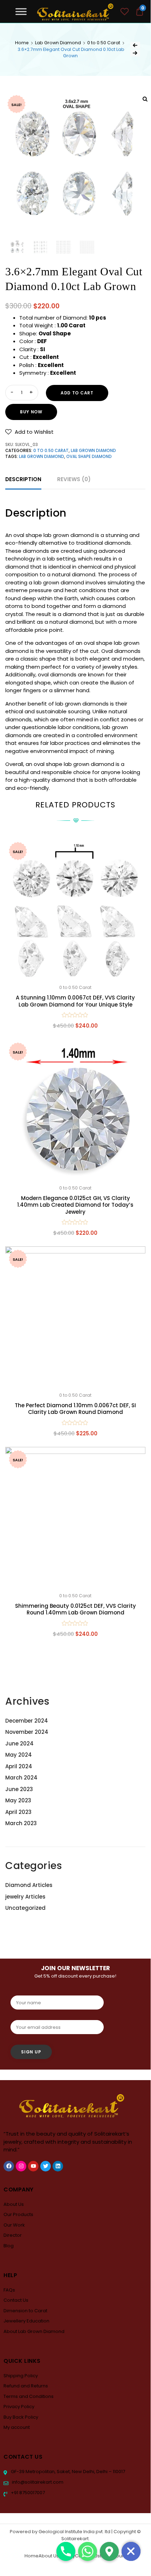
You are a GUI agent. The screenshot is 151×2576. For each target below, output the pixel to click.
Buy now (31, 412)
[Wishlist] (125, 12)
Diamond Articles (29, 1885)
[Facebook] (9, 2166)
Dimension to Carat (25, 2311)
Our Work (14, 2225)
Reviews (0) (74, 479)
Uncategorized (25, 1908)
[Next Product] (135, 53)
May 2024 (19, 1755)
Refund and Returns (26, 2386)
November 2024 (27, 1732)
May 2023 (18, 1800)
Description (23, 479)
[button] (29, 432)
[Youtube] (33, 2166)
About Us (14, 2204)
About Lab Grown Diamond (34, 2331)
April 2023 (18, 1812)
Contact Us (16, 2300)
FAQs (9, 2290)
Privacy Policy (19, 2407)
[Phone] (66, 2551)
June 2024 (19, 1743)
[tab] (23, 480)
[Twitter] (46, 2166)
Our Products (18, 2214)
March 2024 (21, 1778)
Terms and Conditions (29, 2396)
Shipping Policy (21, 2376)
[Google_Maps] (109, 2551)
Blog (9, 2246)
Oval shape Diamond (89, 457)
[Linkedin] (58, 2166)
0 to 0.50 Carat (104, 43)
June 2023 (19, 1789)
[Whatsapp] (88, 2551)
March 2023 (21, 1823)
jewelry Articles (25, 1897)
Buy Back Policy (21, 2417)
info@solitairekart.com (37, 2482)
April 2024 (19, 1766)
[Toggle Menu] (21, 11)
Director (13, 2235)
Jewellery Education (26, 2321)
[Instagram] (21, 2166)
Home (22, 43)
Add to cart (77, 393)
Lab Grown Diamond (58, 43)
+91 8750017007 (27, 2493)
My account (17, 2427)
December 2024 (27, 1721)
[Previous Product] (135, 45)
